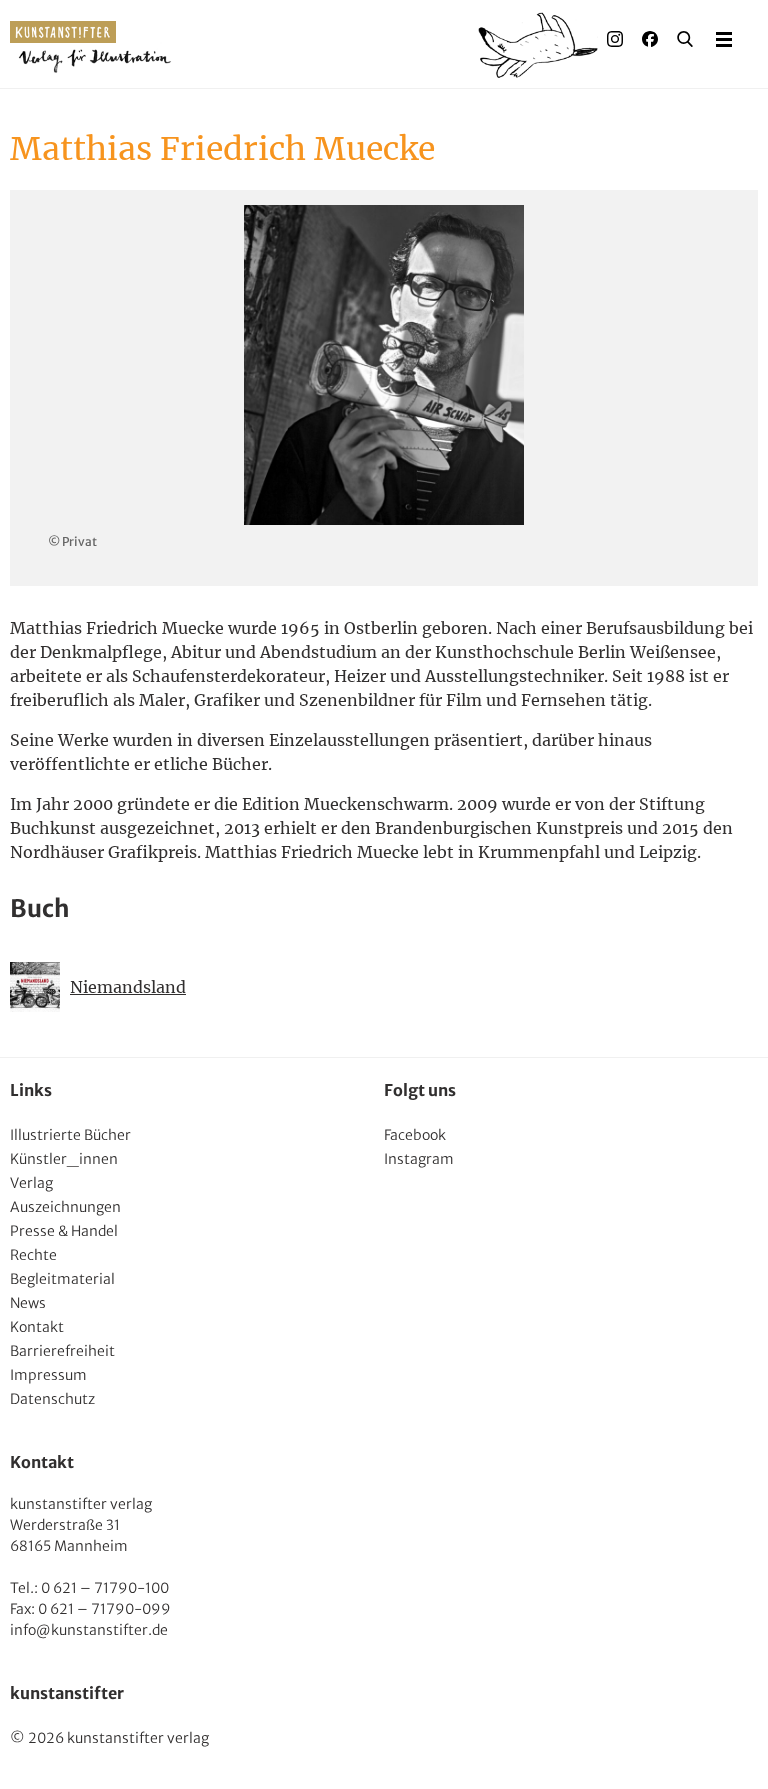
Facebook (415, 1135)
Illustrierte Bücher (70, 1135)
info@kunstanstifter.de (89, 1630)
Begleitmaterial (62, 1279)
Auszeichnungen (65, 1207)
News (28, 1303)
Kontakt (37, 1327)
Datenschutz (52, 1399)
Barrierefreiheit (62, 1351)
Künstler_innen (64, 1159)
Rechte (33, 1255)
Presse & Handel (64, 1231)
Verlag (31, 1183)
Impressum (48, 1375)
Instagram (419, 1159)
